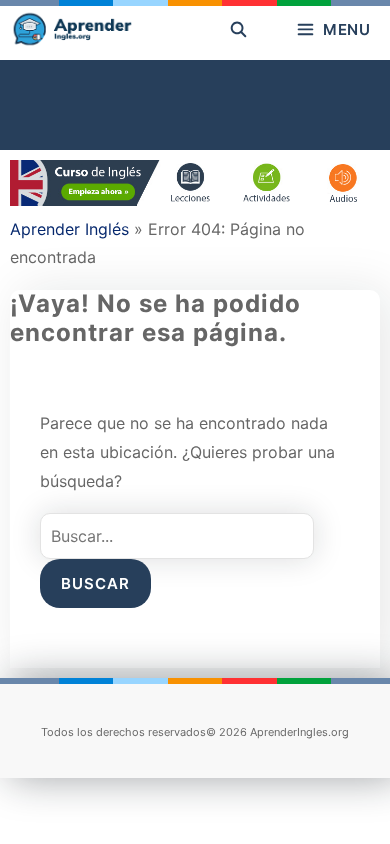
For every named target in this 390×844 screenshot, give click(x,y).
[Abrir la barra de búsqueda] (238, 30)
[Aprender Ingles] (71, 30)
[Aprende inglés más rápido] (195, 200)
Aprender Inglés (69, 229)
